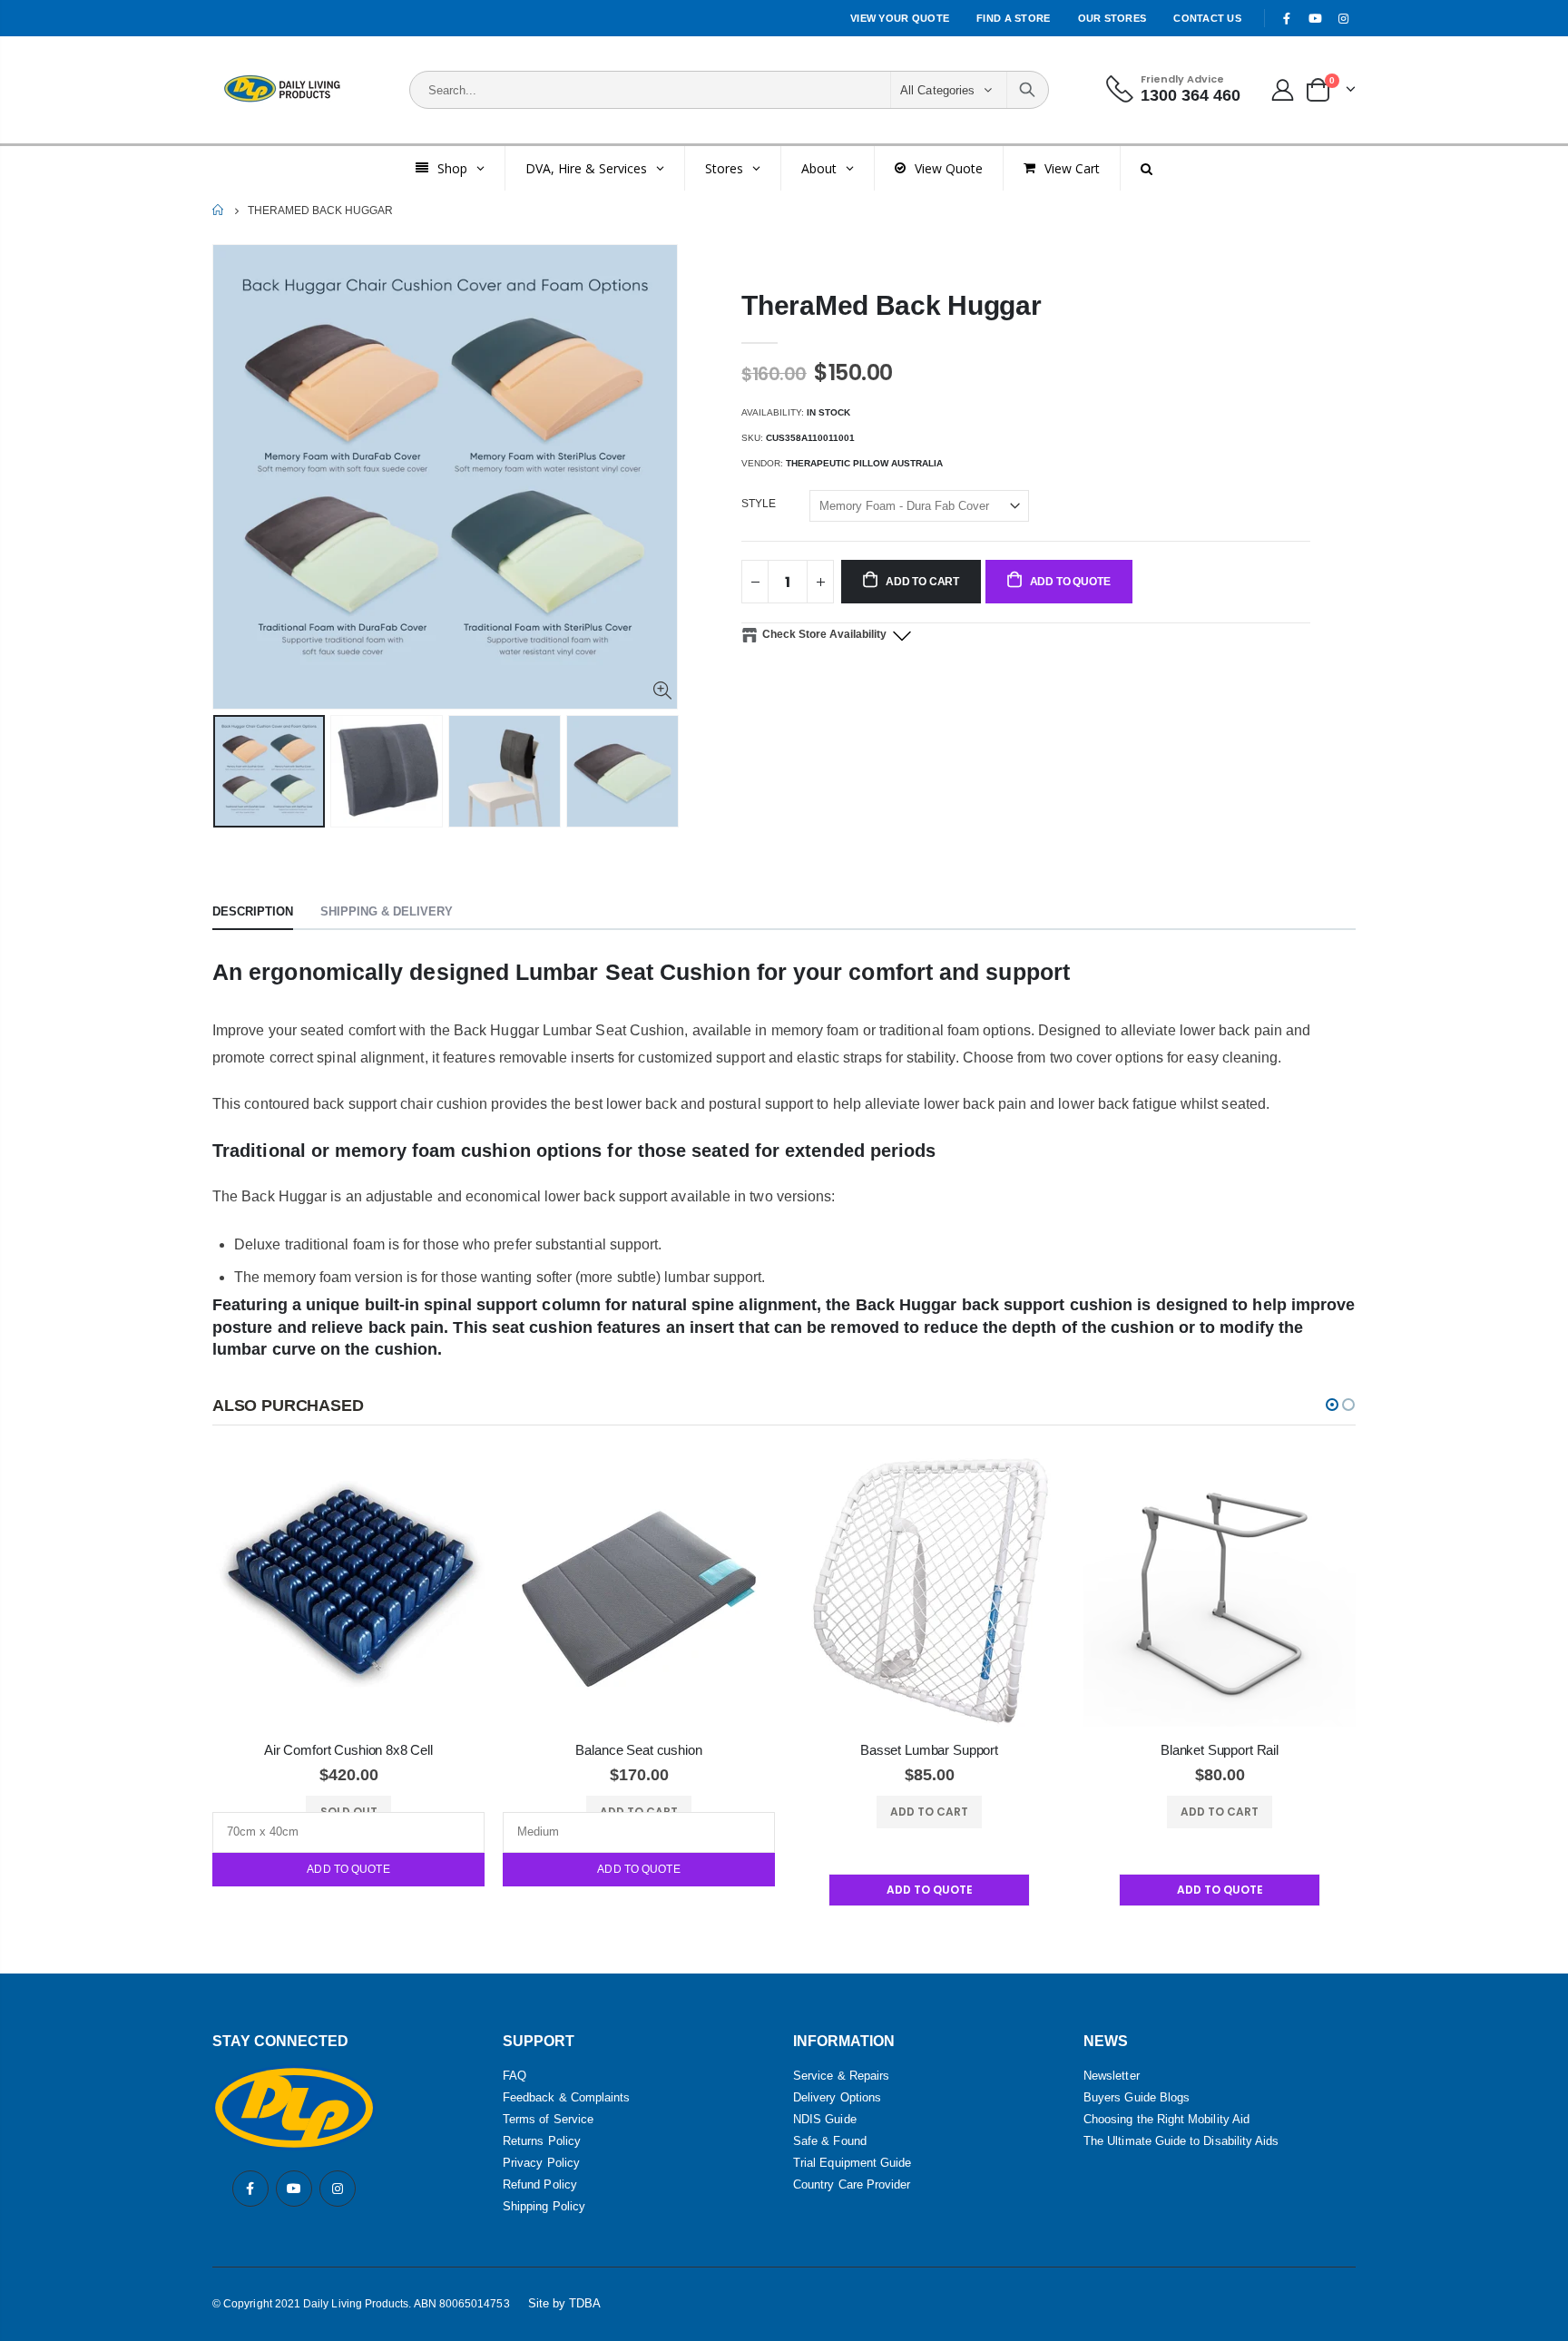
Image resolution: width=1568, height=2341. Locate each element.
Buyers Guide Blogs (1137, 2097)
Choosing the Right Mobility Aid (1166, 2119)
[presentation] (231, 789)
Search (1027, 90)
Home (219, 210)
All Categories (937, 90)
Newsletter (1112, 2076)
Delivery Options (837, 2097)
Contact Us (1207, 18)
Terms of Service (548, 2119)
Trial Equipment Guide (852, 2163)
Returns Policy (542, 2141)
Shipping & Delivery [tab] (387, 911)
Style (759, 504)
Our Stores (1112, 18)
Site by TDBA (565, 2303)
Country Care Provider (852, 2184)
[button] (1332, 1405)
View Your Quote (900, 18)
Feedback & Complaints (566, 2097)
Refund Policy (540, 2184)
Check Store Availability (824, 634)
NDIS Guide (825, 2119)
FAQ (514, 2076)
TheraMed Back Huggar (891, 305)
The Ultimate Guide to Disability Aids (1181, 2141)
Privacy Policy (541, 2163)
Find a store (1013, 18)
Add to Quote (348, 1869)
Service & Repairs (841, 2076)
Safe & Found (830, 2141)
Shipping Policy (544, 2206)
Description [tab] (253, 911)
